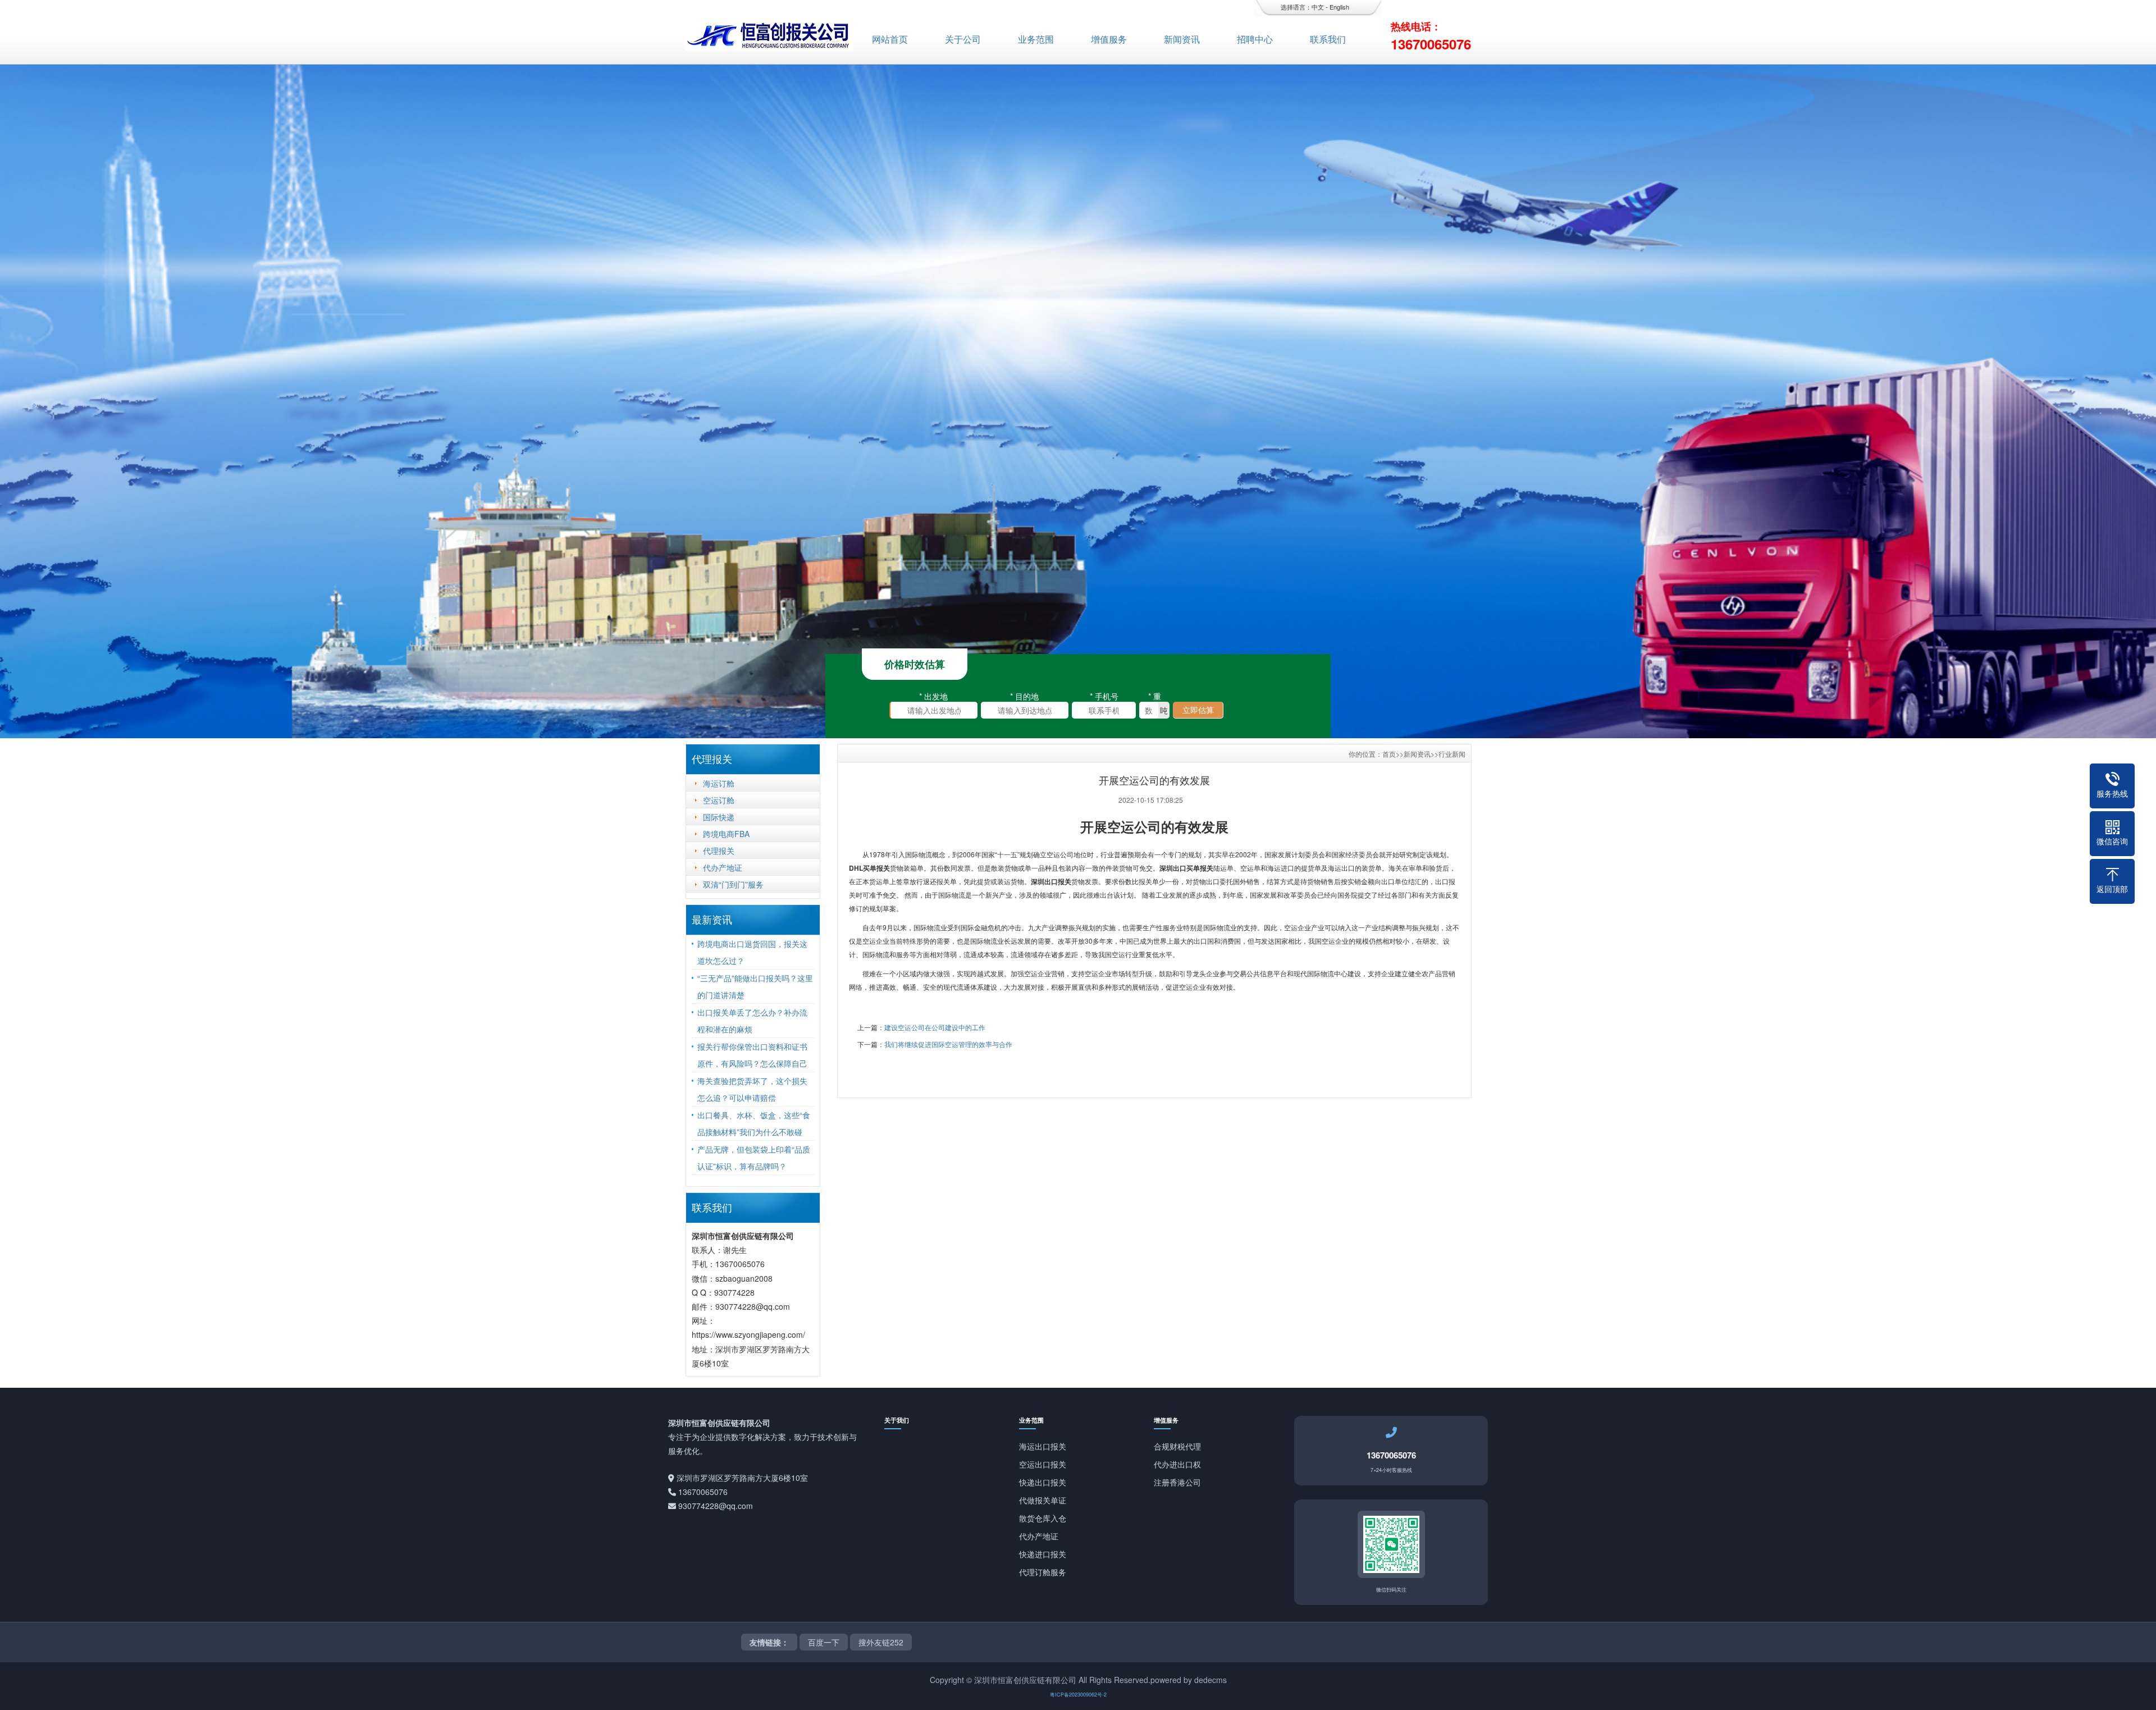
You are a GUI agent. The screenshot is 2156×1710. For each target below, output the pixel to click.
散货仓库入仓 (1043, 1518)
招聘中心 (1255, 39)
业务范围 (1036, 39)
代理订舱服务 (1043, 1572)
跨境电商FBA (726, 834)
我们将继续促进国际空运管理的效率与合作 (948, 1044)
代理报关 (719, 851)
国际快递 (719, 817)
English (1339, 7)
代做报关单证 (1043, 1500)
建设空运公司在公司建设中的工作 (935, 1027)
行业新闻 (1452, 754)
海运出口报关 (1043, 1446)
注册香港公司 (1177, 1482)
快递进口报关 (1043, 1554)
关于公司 (963, 39)
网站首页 (890, 39)
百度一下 (824, 1642)
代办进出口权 (1177, 1464)
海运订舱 (719, 783)
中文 (1318, 7)
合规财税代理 (1177, 1446)
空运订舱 (719, 800)
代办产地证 (723, 867)
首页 (1389, 754)
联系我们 (1328, 39)
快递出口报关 (1043, 1482)
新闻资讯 (1182, 39)
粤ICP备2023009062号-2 (1078, 1695)
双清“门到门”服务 (733, 884)
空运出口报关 (1043, 1464)
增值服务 (1109, 39)
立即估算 (1198, 710)
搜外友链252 (881, 1642)
